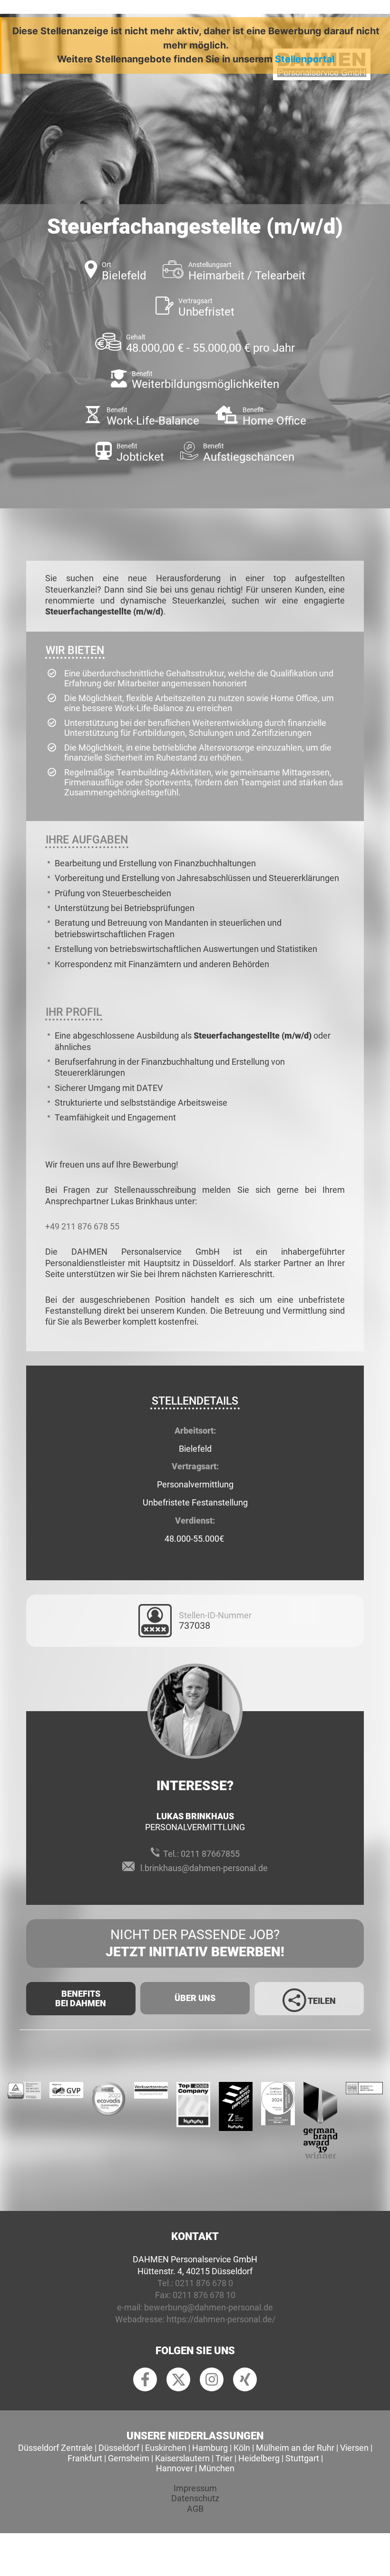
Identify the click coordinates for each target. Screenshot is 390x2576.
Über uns (195, 1998)
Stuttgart (302, 2458)
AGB (195, 2509)
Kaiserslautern (182, 2458)
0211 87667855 (210, 1854)
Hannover (175, 2468)
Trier (224, 2458)
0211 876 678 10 (204, 2295)
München (217, 2468)
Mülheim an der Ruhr (295, 2448)
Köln (242, 2448)
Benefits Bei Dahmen (81, 1998)
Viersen (354, 2448)
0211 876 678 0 (204, 2283)
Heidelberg (259, 2458)
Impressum (195, 2488)
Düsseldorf (119, 2448)
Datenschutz (195, 2498)
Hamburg (210, 2448)
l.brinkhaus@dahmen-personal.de (204, 1868)
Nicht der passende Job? (195, 1943)
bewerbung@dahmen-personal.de (209, 2307)
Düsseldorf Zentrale (55, 2448)
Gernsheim (129, 2458)
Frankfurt (85, 2458)
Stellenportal (305, 59)
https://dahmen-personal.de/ (221, 2319)
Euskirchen (166, 2448)
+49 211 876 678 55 (82, 1226)
